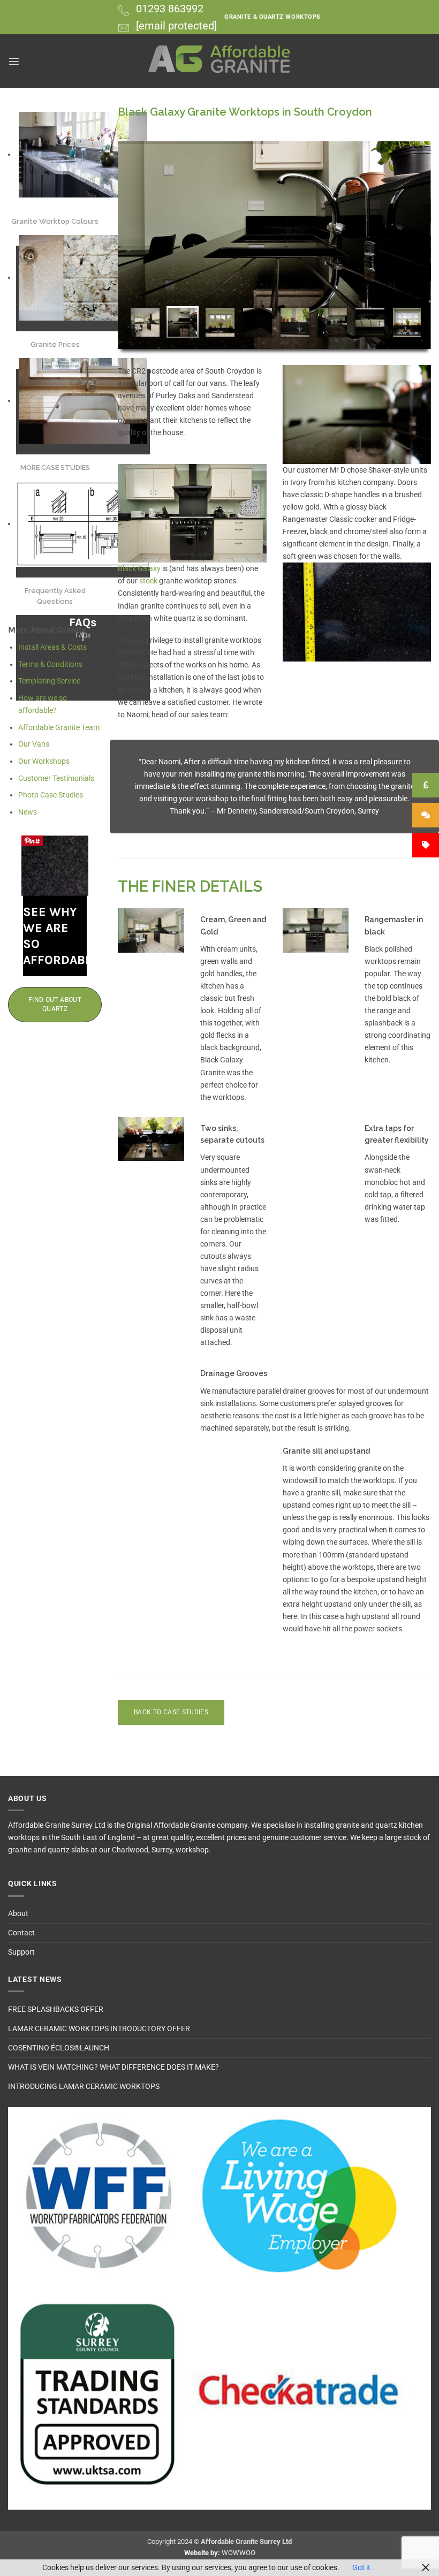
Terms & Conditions (50, 664)
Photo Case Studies (51, 795)
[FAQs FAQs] (83, 524)
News (28, 812)
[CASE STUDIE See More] (83, 401)
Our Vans (34, 744)
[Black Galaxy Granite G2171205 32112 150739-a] (357, 612)
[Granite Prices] (83, 278)
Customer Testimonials (56, 778)
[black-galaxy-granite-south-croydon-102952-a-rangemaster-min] (192, 514)
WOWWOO (239, 2553)
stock (149, 581)
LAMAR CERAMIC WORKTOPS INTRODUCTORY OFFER (99, 2029)
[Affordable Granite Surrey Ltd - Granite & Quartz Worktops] (220, 61)
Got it (361, 2568)
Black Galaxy (139, 569)
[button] (14, 61)
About (18, 1914)
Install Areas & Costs (52, 647)
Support (21, 1952)
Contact (21, 1933)
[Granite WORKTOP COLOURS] (83, 155)
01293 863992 (170, 9)
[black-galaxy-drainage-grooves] (357, 415)
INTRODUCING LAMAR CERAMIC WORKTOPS (84, 2087)
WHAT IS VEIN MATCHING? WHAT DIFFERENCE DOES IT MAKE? (113, 2067)
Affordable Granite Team (59, 728)
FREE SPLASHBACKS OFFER (56, 2009)
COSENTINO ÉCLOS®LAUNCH (59, 2048)
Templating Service (49, 681)
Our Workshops (44, 761)
